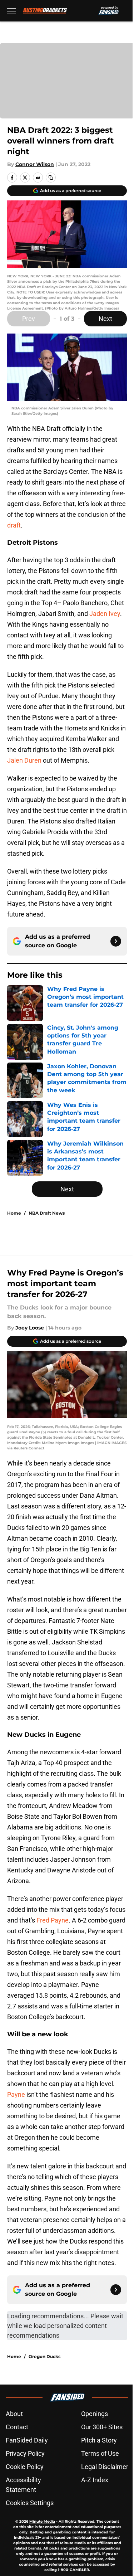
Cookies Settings (30, 2503)
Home (14, 1213)
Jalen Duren (24, 760)
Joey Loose (30, 1328)
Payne (16, 2094)
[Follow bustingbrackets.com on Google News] (116, 941)
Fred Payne (53, 1920)
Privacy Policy (25, 2453)
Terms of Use (100, 2453)
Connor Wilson (35, 164)
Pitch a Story (99, 2440)
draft (14, 525)
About (14, 2414)
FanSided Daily (27, 2440)
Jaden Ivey (105, 614)
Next (105, 319)
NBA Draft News (47, 1213)
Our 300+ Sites (102, 2427)
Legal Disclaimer (105, 2467)
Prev (29, 319)
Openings (95, 2414)
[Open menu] (11, 11)
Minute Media (42, 2521)
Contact (17, 2427)
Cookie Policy (25, 2467)
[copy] (51, 178)
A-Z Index (95, 2480)
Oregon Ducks (44, 2356)
